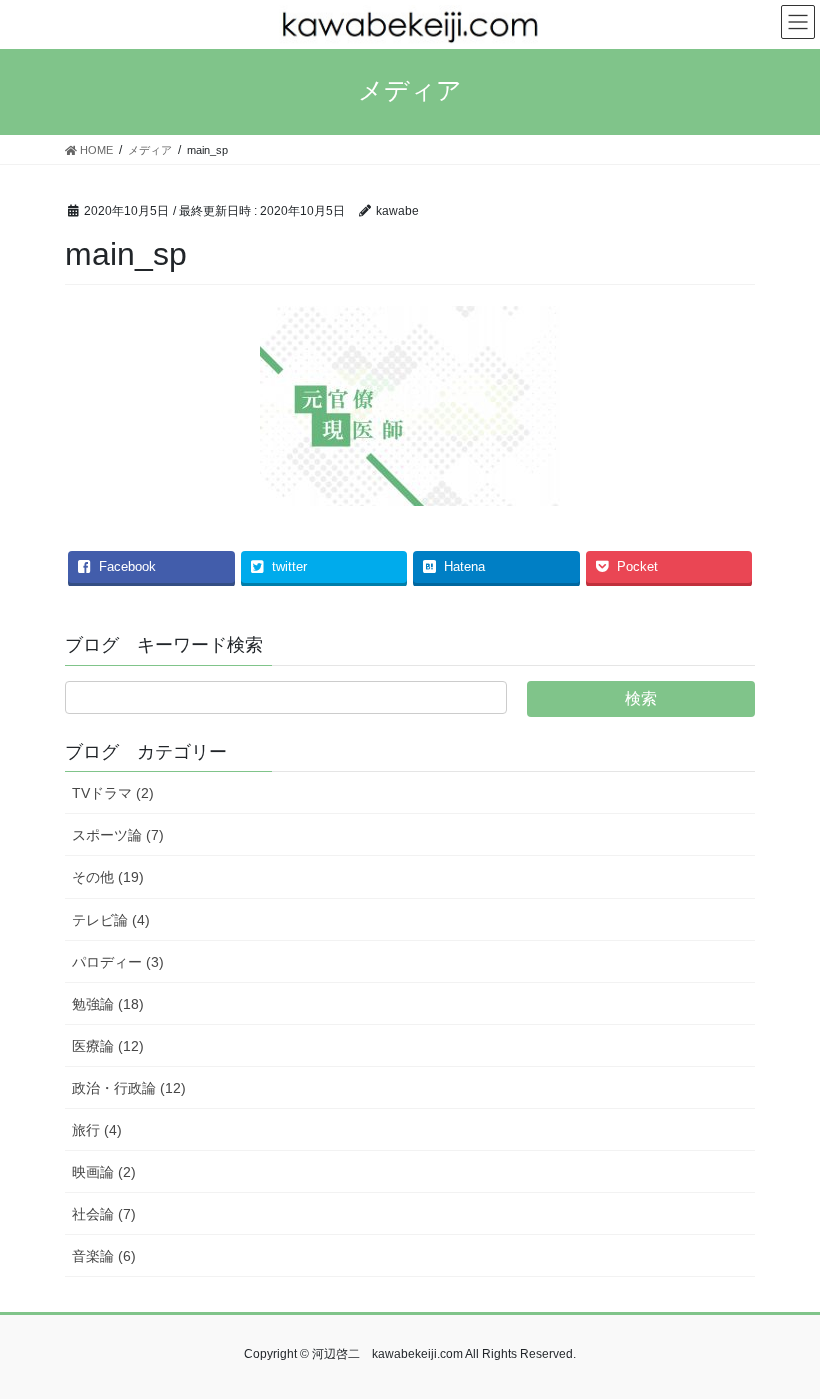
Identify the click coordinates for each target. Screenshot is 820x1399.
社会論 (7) (104, 1214)
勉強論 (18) (108, 1004)
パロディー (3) (118, 962)
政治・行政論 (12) (129, 1088)
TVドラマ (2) (113, 793)
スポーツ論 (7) (118, 835)
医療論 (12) (108, 1046)
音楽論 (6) (104, 1256)
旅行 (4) (97, 1130)
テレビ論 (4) (111, 920)
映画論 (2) (104, 1172)
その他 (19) (108, 877)
